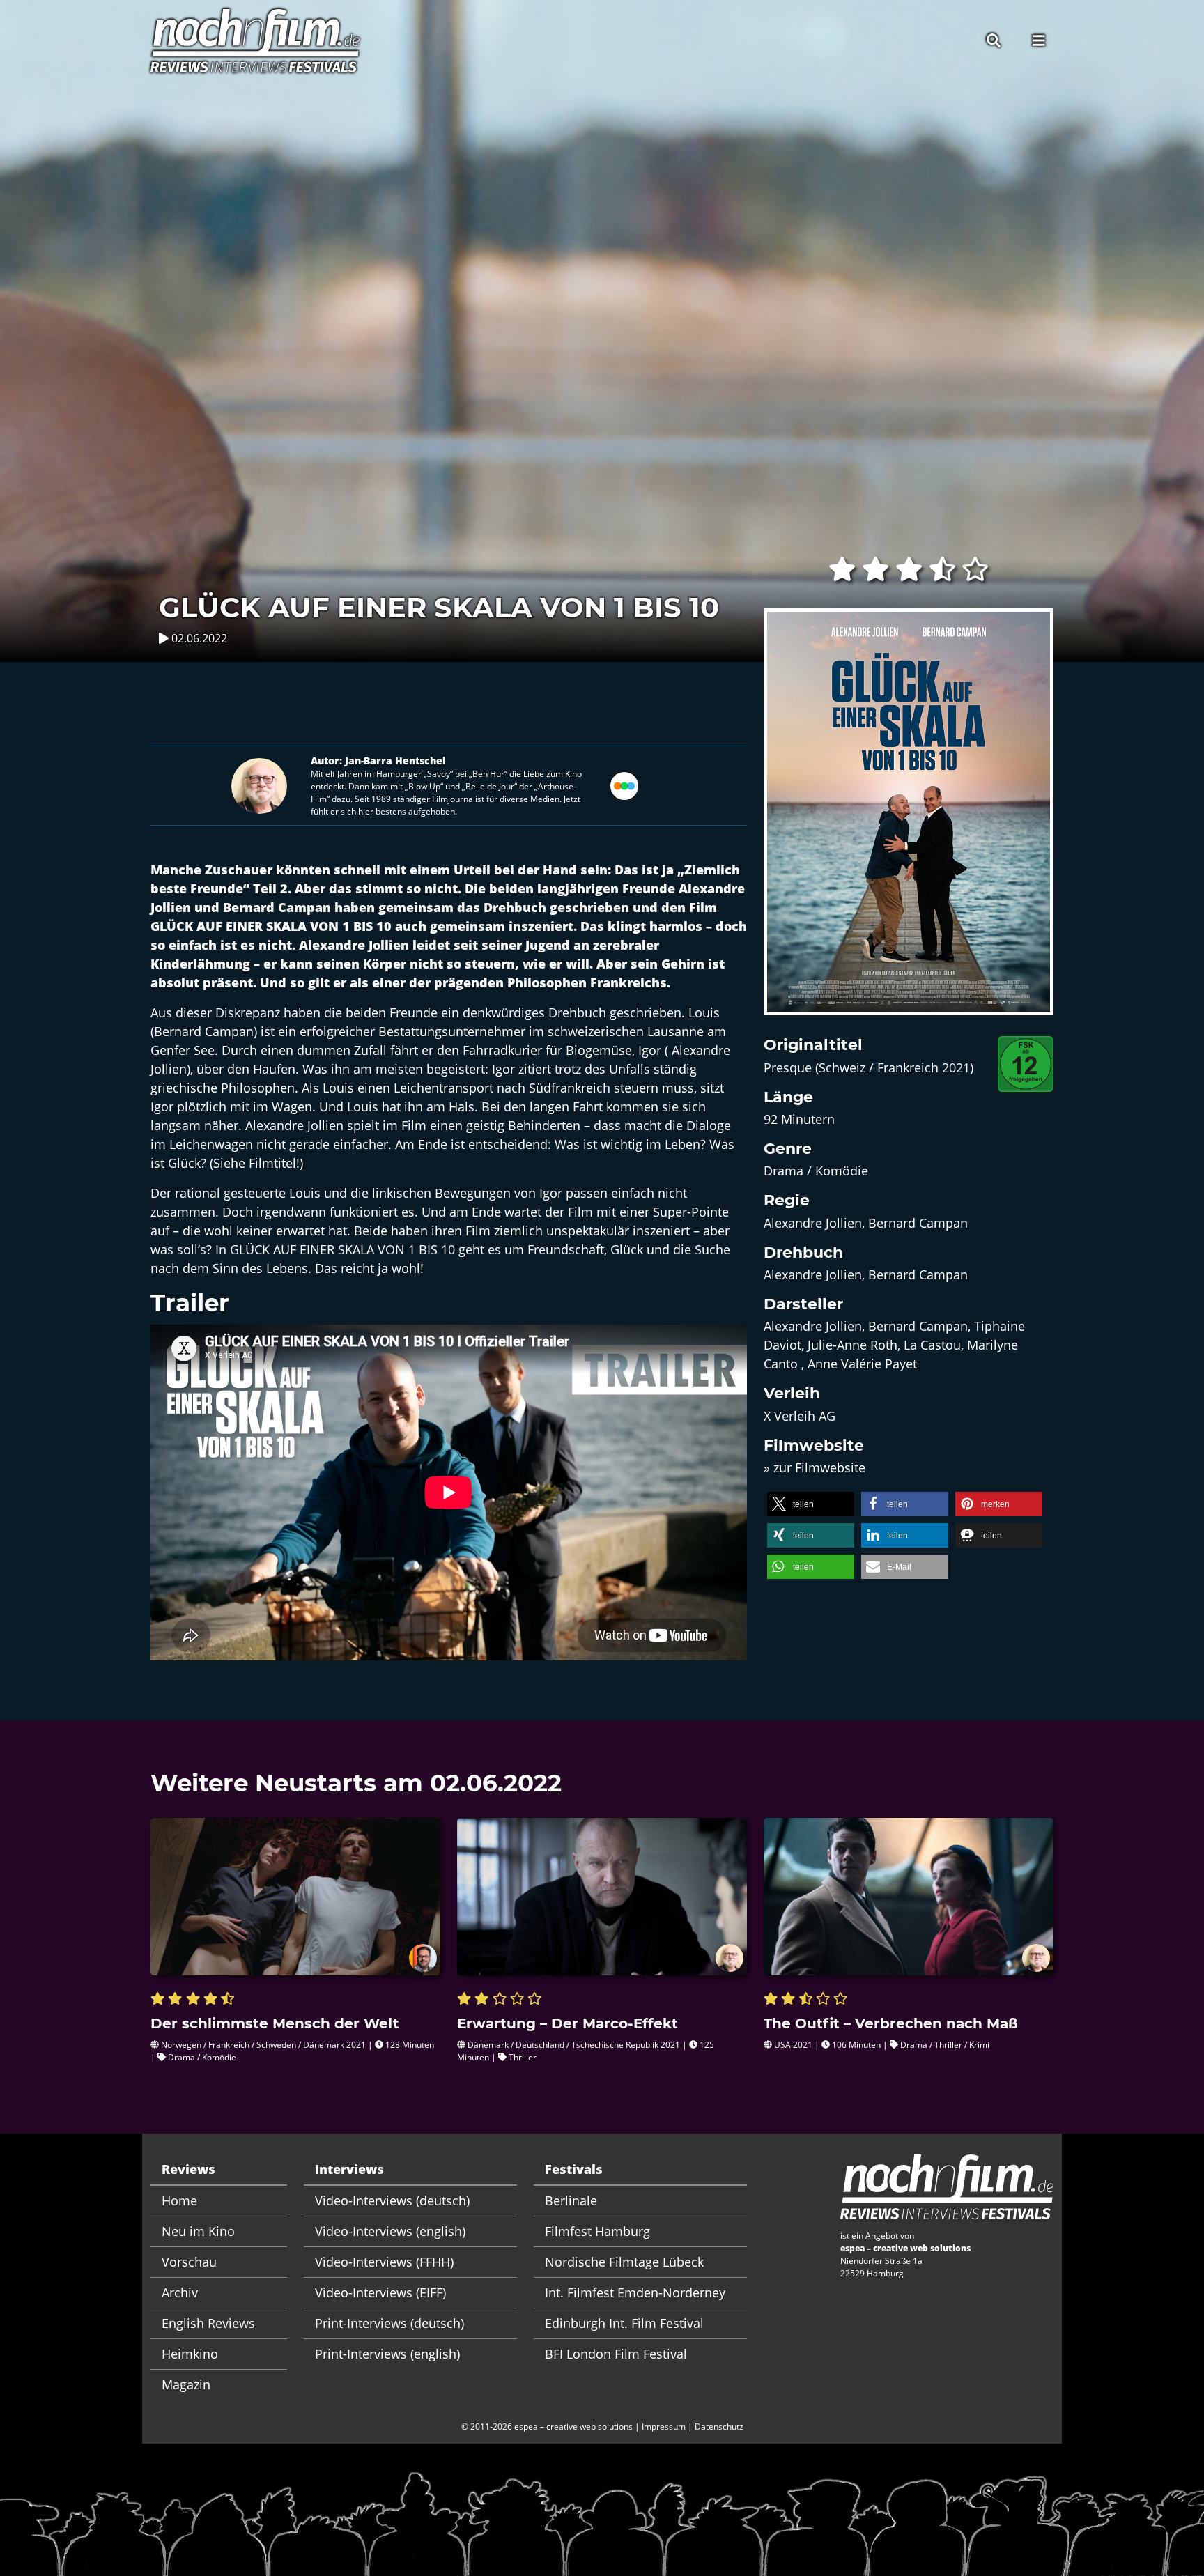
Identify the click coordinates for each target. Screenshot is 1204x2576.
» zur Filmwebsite (815, 1467)
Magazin (186, 2384)
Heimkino (190, 2354)
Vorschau (189, 2262)
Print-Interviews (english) (387, 2354)
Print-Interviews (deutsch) (389, 2323)
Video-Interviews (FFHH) (384, 2262)
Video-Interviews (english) (390, 2231)
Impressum (664, 2427)
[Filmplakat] (909, 821)
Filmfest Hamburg (597, 2231)
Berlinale (571, 2200)
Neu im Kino (198, 2231)
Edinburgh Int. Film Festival (624, 2323)
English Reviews (208, 2323)
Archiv (180, 2292)
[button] (811, 1504)
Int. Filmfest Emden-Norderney (635, 2292)
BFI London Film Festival (616, 2354)
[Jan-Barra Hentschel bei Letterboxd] (624, 785)
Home (179, 2200)
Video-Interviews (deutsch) (392, 2200)
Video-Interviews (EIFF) (380, 2292)
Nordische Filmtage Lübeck (624, 2262)
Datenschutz (719, 2427)
